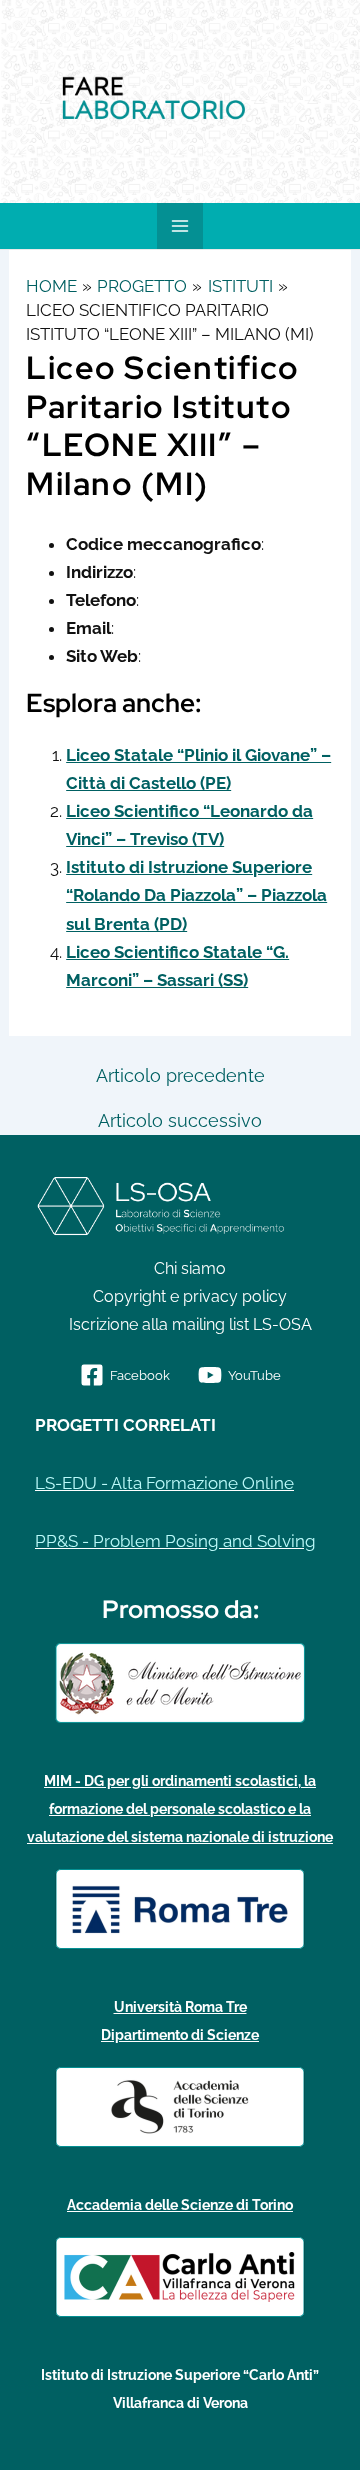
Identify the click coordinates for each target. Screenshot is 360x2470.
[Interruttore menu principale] (180, 226)
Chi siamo (190, 1268)
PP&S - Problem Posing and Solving (175, 1541)
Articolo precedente (180, 1076)
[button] (20, 102)
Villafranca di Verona (180, 2403)
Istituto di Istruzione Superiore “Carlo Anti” (180, 2375)
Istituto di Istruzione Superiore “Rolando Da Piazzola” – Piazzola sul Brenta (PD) (196, 895)
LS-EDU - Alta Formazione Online (164, 1483)
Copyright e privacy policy (190, 1296)
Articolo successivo (180, 1121)
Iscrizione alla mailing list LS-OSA (190, 1324)
